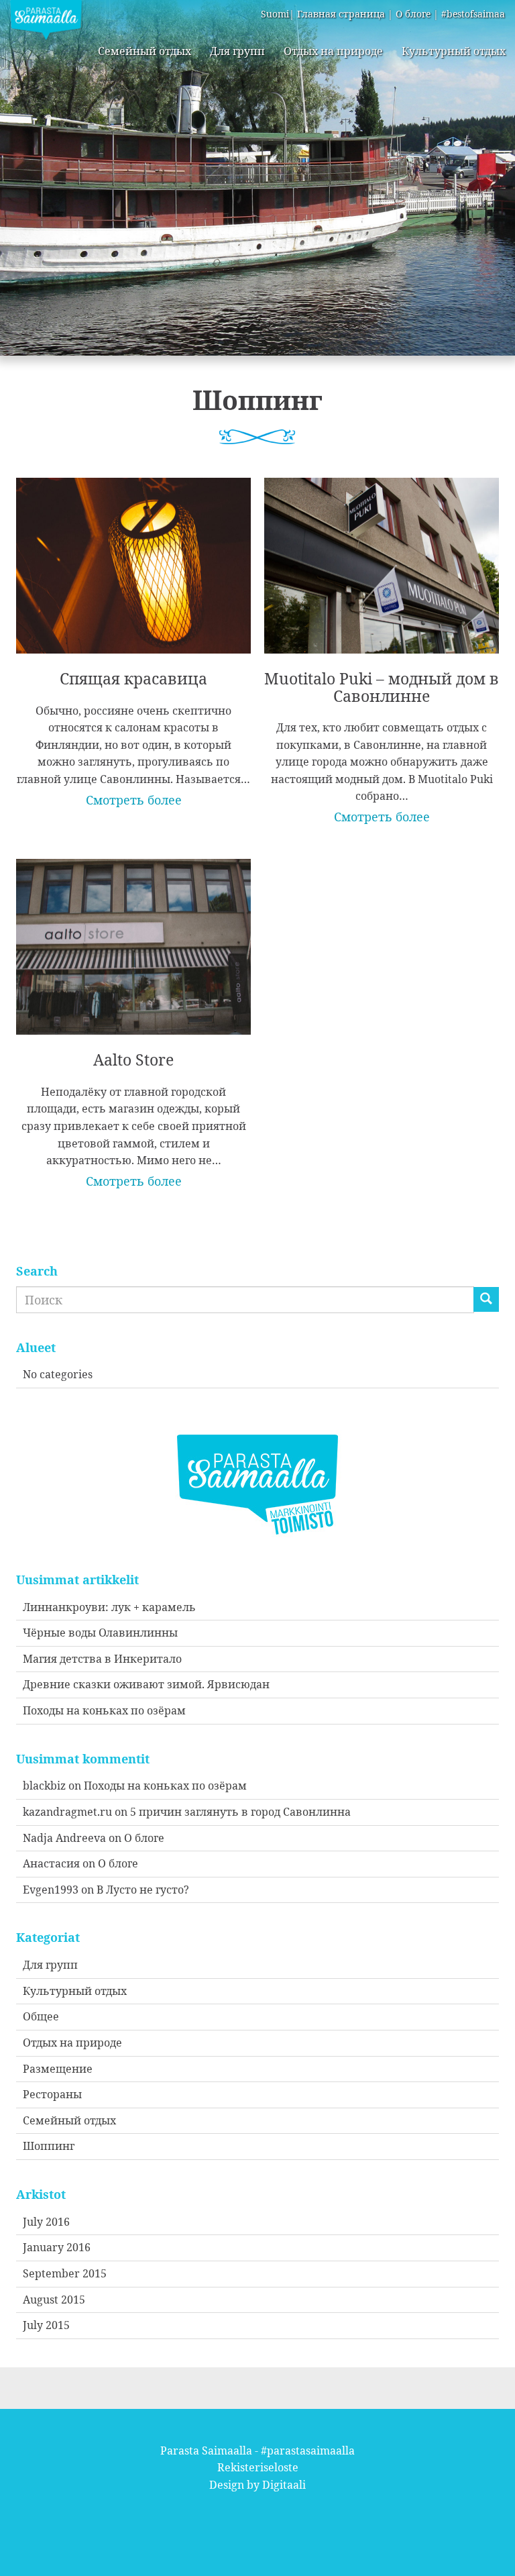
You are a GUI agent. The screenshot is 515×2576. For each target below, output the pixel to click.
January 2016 (57, 2247)
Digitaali (284, 2485)
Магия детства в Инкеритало (102, 1659)
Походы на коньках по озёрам (104, 1710)
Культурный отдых (454, 51)
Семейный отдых (145, 51)
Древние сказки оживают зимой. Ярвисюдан (146, 1684)
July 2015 (46, 2325)
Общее (41, 2016)
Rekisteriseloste (258, 2467)
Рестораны (52, 2094)
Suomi (275, 14)
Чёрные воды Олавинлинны (100, 1633)
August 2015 (54, 2300)
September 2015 (65, 2273)
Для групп (237, 51)
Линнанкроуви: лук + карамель (109, 1607)
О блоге (413, 14)
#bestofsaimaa (473, 14)
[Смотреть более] (133, 633)
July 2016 (46, 2222)
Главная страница (341, 14)
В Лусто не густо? (143, 1890)
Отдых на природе (333, 51)
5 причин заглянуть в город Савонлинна (240, 1812)
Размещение (58, 2069)
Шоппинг (49, 2146)
